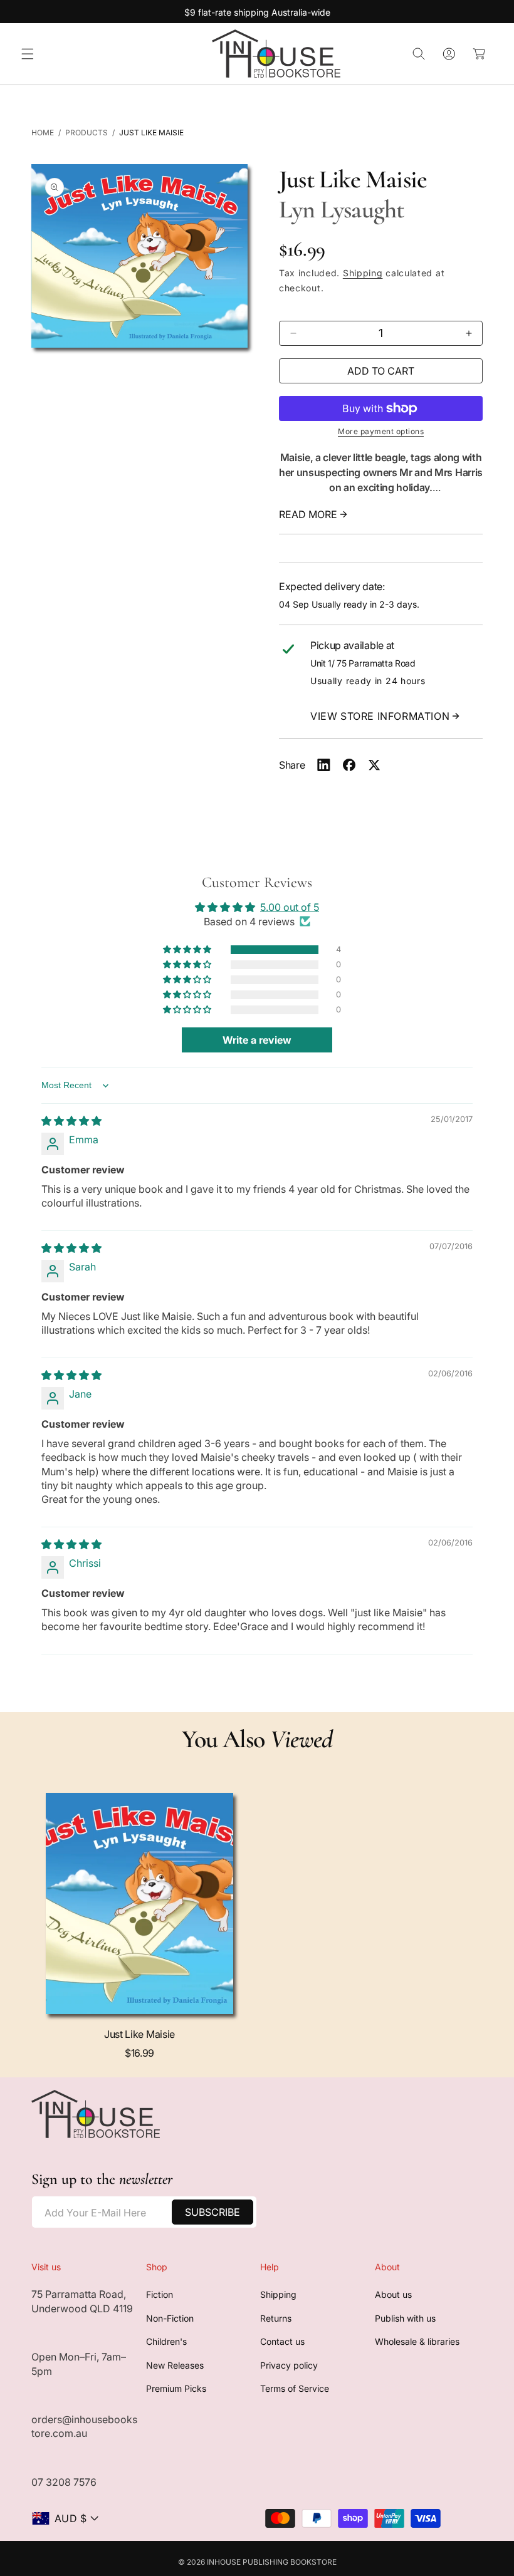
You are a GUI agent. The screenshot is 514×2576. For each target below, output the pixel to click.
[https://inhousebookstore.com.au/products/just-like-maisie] (324, 765)
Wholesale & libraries (417, 2341)
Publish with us (405, 2318)
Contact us (282, 2341)
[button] (28, 54)
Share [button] (292, 765)
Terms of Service (295, 2388)
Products (87, 132)
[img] (71, 1121)
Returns (276, 2318)
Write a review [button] (257, 1040)
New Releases (175, 2365)
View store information (380, 716)
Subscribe (212, 2212)
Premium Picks (176, 2388)
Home (43, 132)
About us (393, 2294)
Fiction (160, 2294)
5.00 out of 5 (290, 907)
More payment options (381, 431)
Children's (166, 2341)
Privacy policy (289, 2365)
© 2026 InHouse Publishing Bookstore (257, 2562)
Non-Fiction (170, 2318)
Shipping (363, 273)
